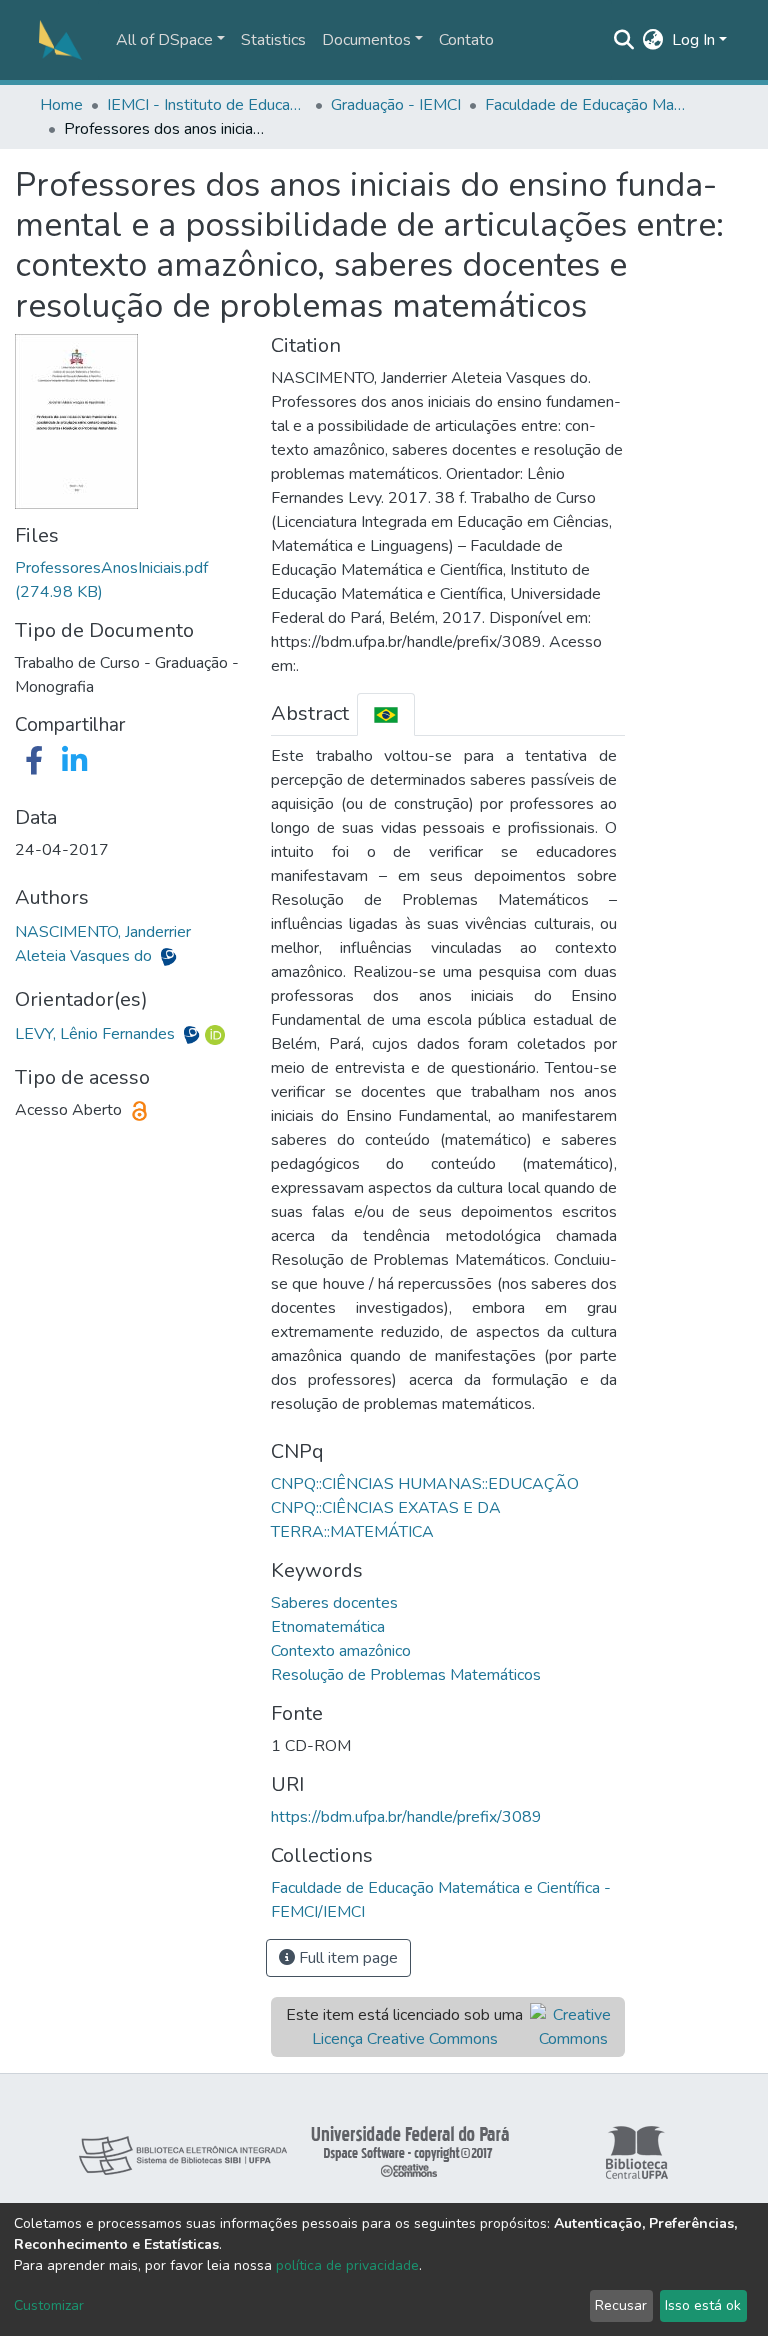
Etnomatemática (328, 1627)
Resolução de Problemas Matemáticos (406, 1675)
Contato (466, 40)
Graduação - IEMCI (396, 105)
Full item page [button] (346, 1958)
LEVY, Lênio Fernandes (97, 1034)
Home (61, 105)
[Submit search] (624, 40)
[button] (653, 40)
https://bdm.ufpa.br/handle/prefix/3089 (406, 1817)
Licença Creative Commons (405, 2039)
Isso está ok (703, 2305)
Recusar (621, 2305)
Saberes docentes (334, 1603)
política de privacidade (347, 2265)
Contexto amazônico (341, 1651)
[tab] (386, 714)
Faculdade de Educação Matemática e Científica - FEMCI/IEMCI (585, 105)
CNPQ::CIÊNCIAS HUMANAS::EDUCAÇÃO (425, 1484)
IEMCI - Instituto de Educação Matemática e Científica (207, 105)
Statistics (273, 40)
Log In (693, 40)
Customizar (49, 2305)
